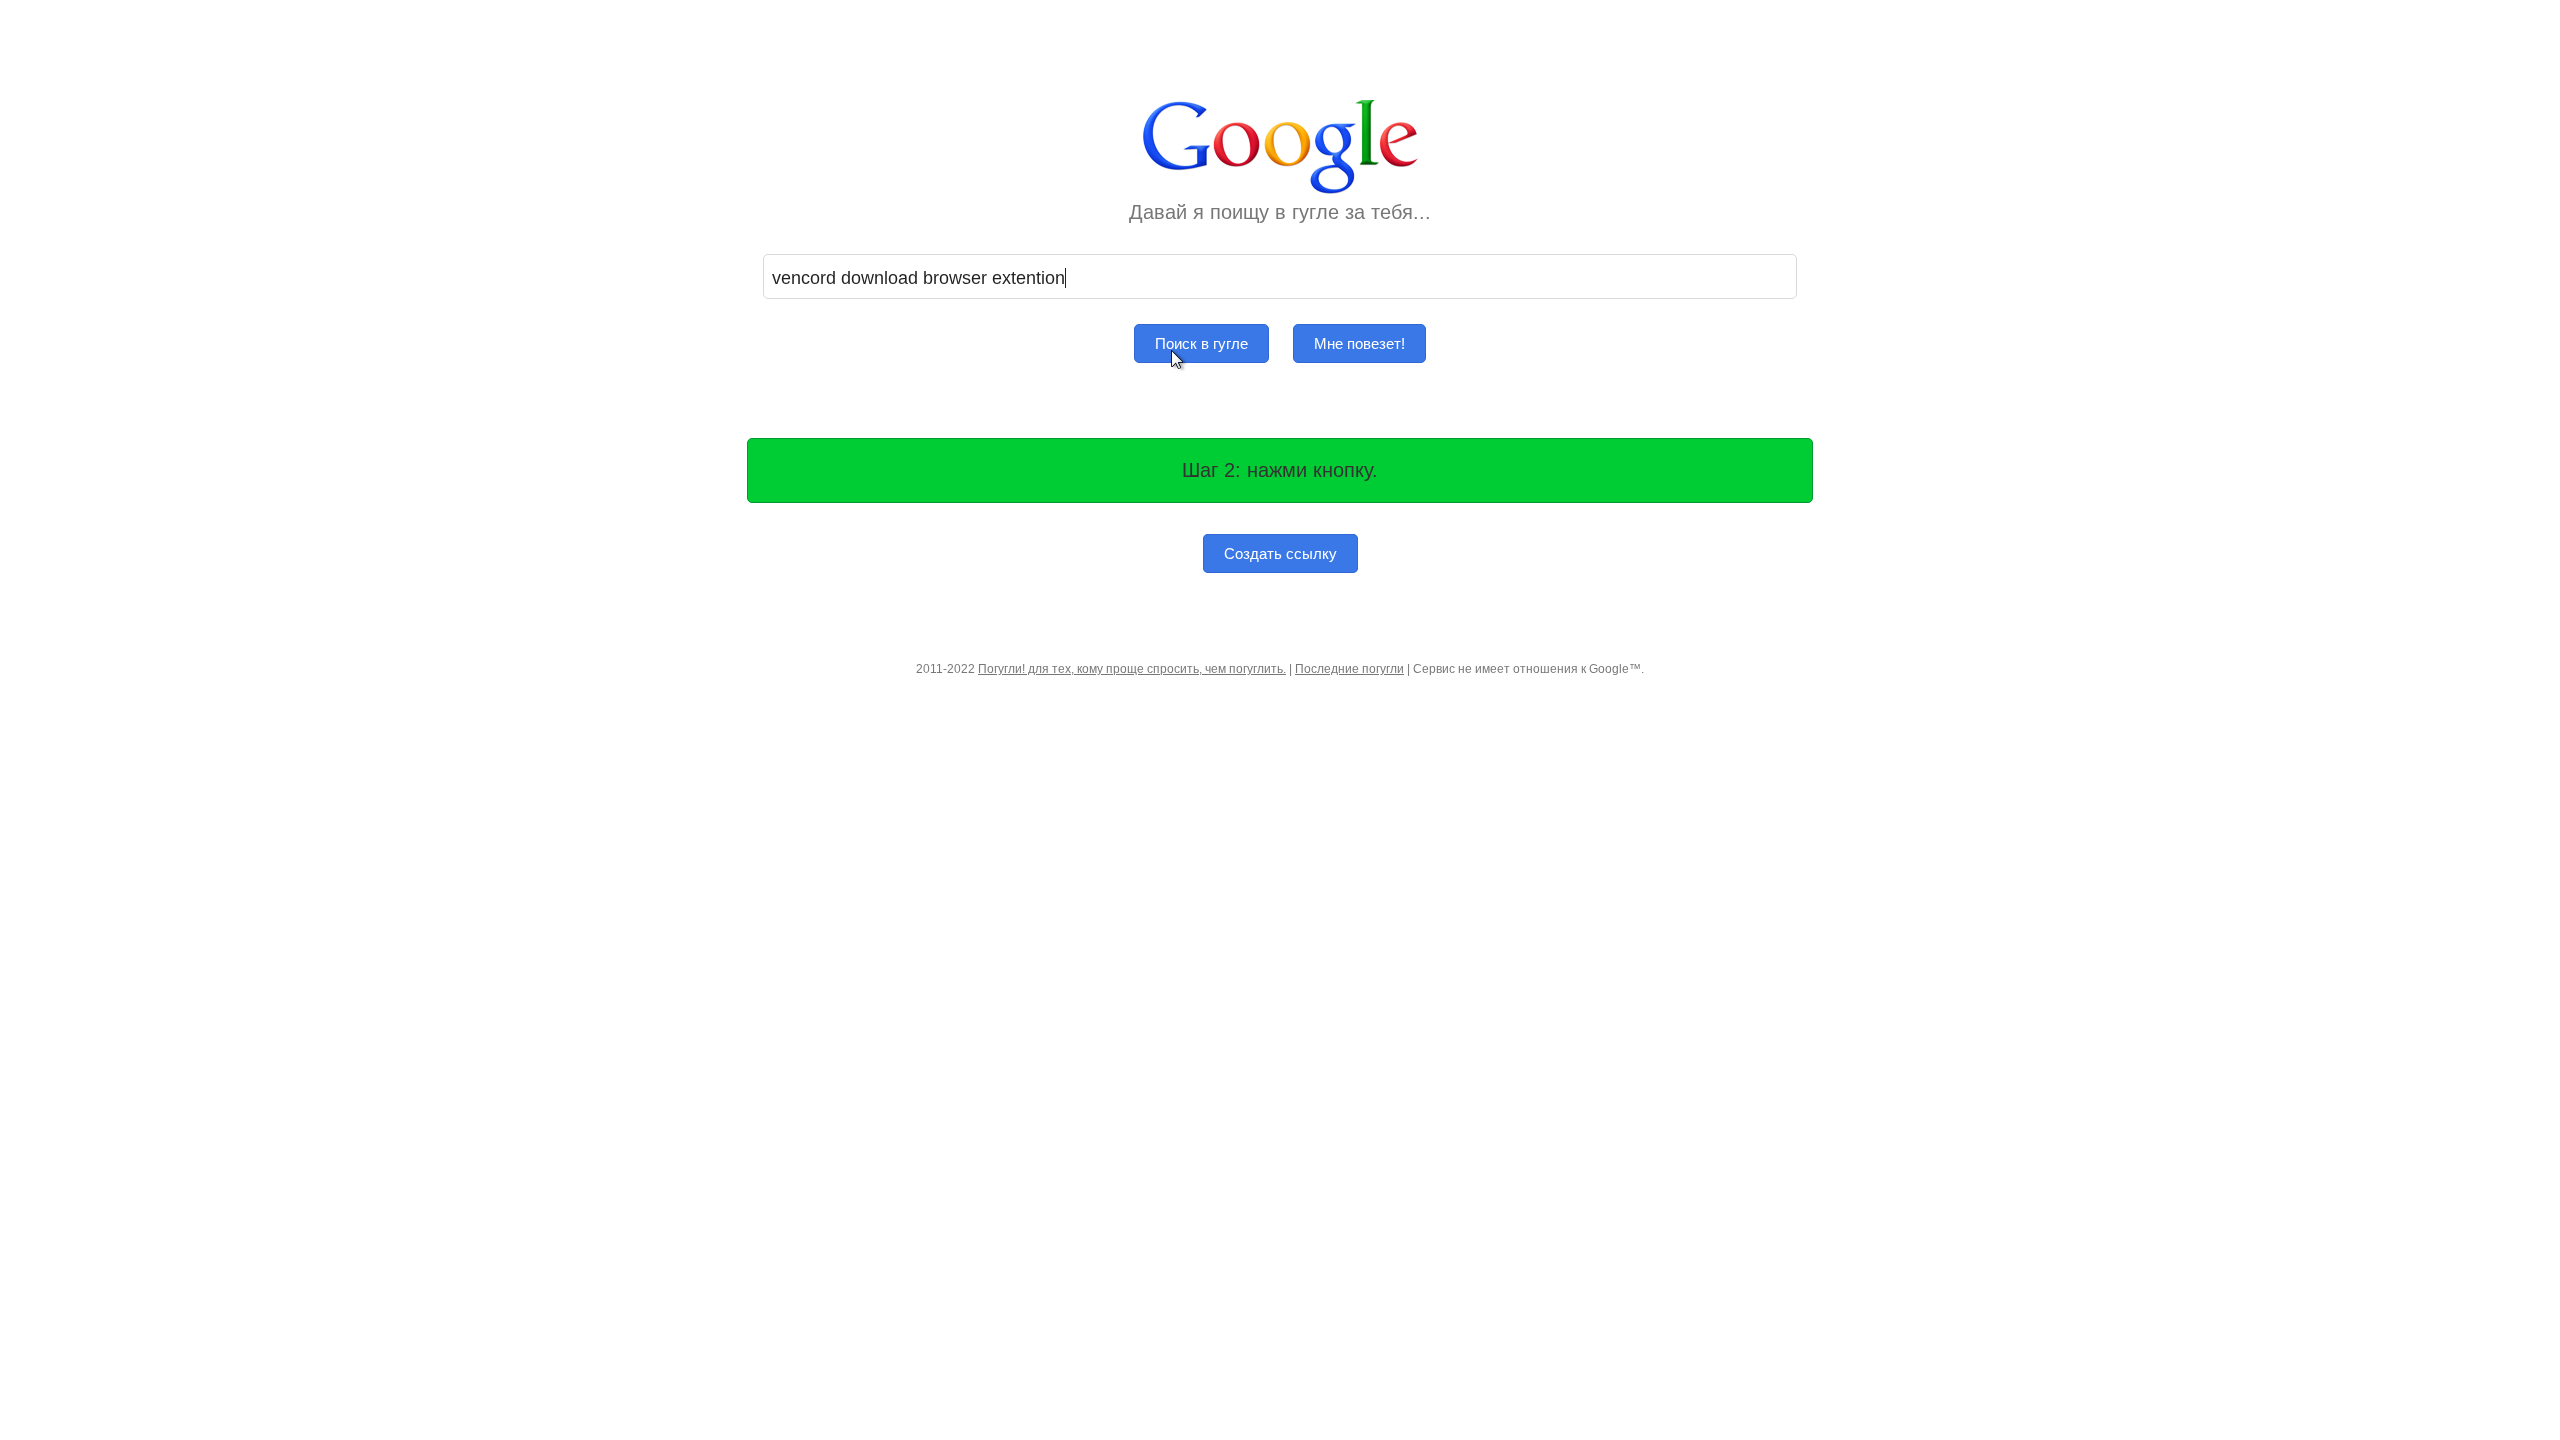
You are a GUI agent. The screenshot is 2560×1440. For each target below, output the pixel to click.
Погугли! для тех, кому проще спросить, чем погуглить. (1132, 669)
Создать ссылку (1280, 553)
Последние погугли (1349, 669)
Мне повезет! (1359, 343)
